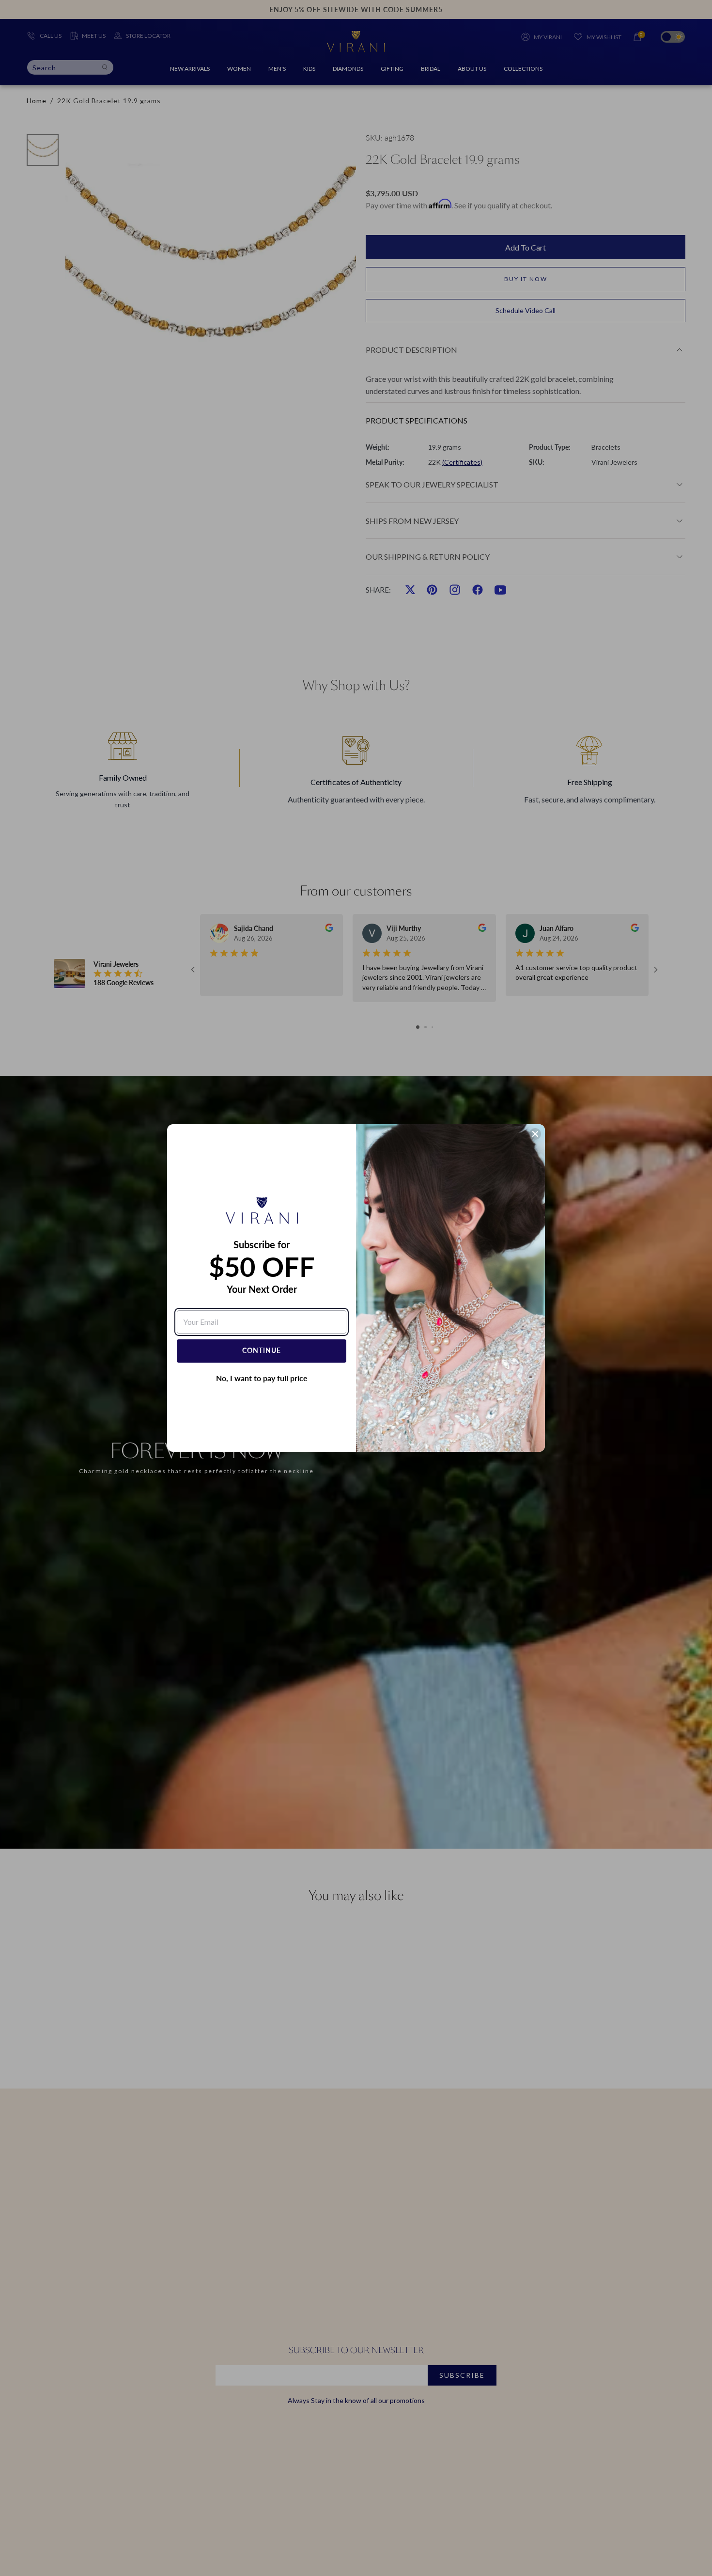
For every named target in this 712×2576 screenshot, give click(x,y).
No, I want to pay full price (262, 1378)
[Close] (535, 1134)
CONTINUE (262, 1350)
